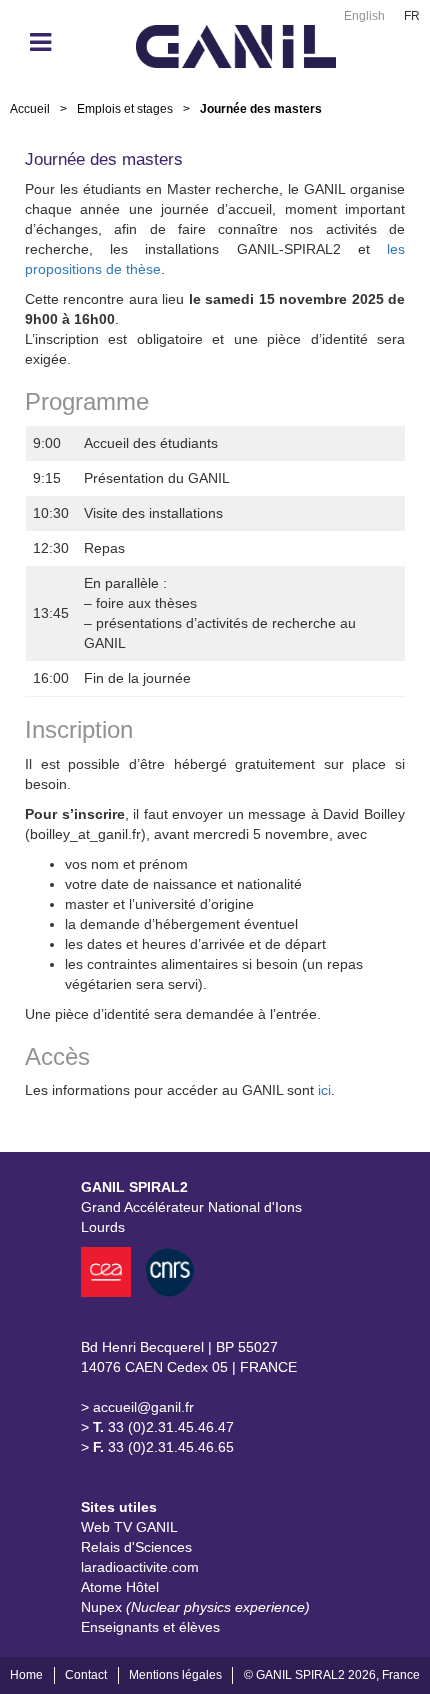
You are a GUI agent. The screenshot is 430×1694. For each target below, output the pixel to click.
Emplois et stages (125, 109)
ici (324, 1090)
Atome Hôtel (120, 1587)
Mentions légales (175, 1675)
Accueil (30, 109)
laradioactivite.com (140, 1567)
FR (412, 16)
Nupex (195, 1607)
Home (26, 1675)
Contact (86, 1675)
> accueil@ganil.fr (137, 1407)
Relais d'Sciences (136, 1547)
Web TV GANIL (129, 1527)
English (364, 16)
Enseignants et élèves (150, 1627)
